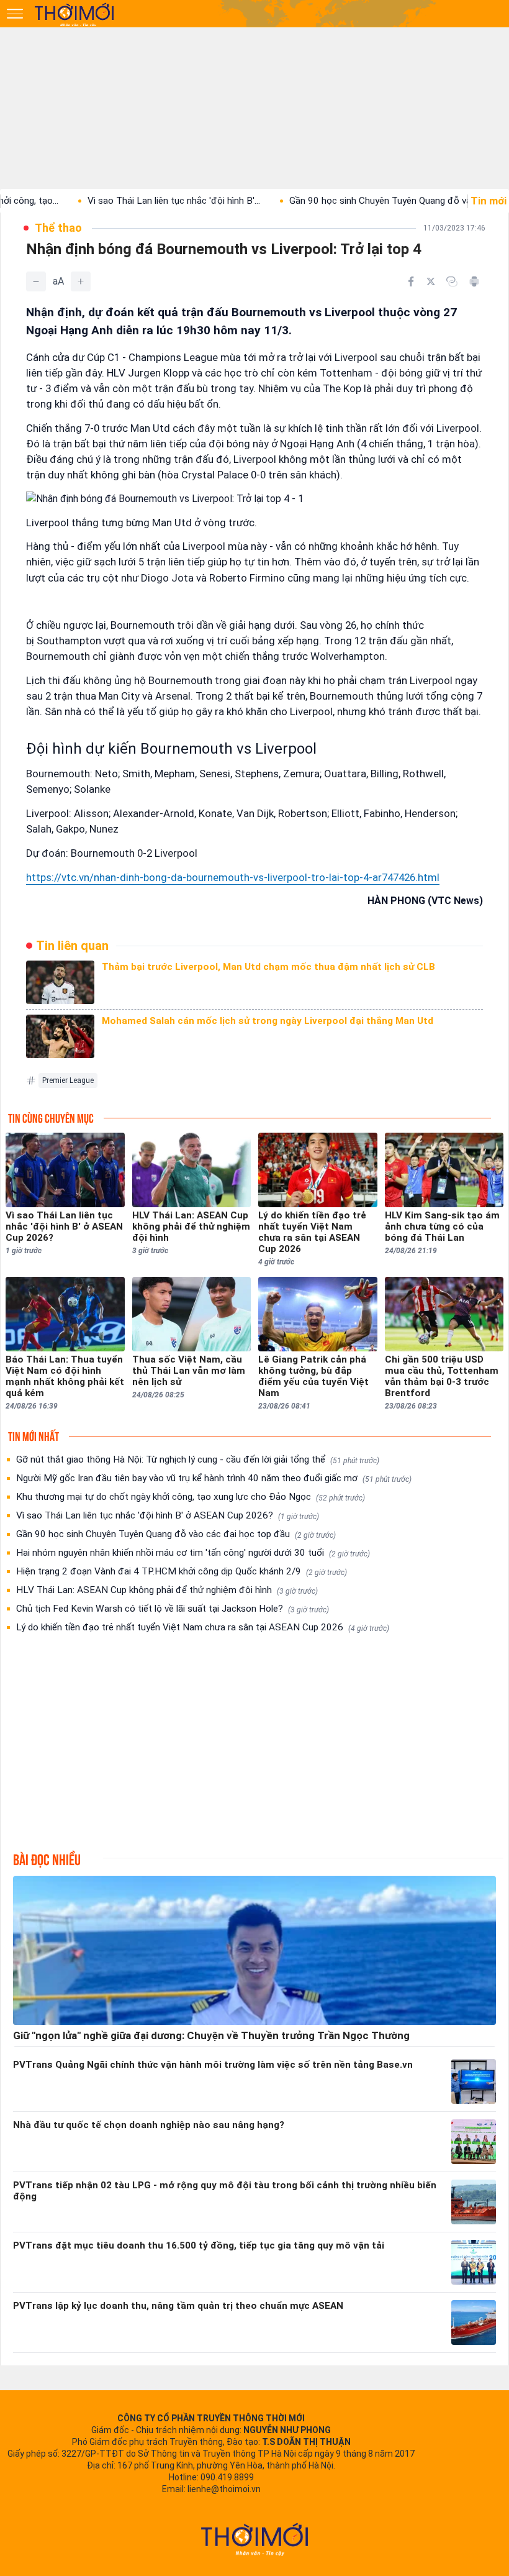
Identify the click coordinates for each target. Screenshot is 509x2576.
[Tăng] (81, 281)
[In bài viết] (474, 281)
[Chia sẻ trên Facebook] (411, 281)
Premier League (68, 1080)
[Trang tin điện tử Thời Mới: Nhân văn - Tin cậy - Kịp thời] (75, 14)
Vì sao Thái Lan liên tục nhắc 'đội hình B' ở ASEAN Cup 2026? (168, 1515)
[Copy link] (452, 281)
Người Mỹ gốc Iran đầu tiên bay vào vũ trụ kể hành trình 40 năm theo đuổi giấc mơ (214, 1478)
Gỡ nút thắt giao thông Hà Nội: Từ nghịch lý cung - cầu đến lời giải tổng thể (198, 1459)
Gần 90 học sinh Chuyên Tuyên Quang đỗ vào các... (344, 201)
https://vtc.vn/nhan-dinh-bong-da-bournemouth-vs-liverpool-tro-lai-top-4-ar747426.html (233, 877)
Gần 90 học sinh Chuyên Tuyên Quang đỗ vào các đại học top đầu (176, 1534)
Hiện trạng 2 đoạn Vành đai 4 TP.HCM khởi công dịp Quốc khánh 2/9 (182, 1571)
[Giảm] (36, 281)
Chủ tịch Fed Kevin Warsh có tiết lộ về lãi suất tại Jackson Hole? (173, 1609)
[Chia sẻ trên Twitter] (431, 281)
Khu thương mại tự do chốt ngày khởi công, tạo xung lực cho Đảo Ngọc (191, 1497)
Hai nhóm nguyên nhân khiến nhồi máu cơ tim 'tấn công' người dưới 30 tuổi (193, 1553)
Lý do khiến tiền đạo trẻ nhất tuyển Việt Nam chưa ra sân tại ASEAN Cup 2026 (203, 1627)
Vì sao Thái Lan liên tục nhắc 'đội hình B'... (123, 201)
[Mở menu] (15, 14)
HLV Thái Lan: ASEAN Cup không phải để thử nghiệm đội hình (167, 1590)
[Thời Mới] (254, 2539)
